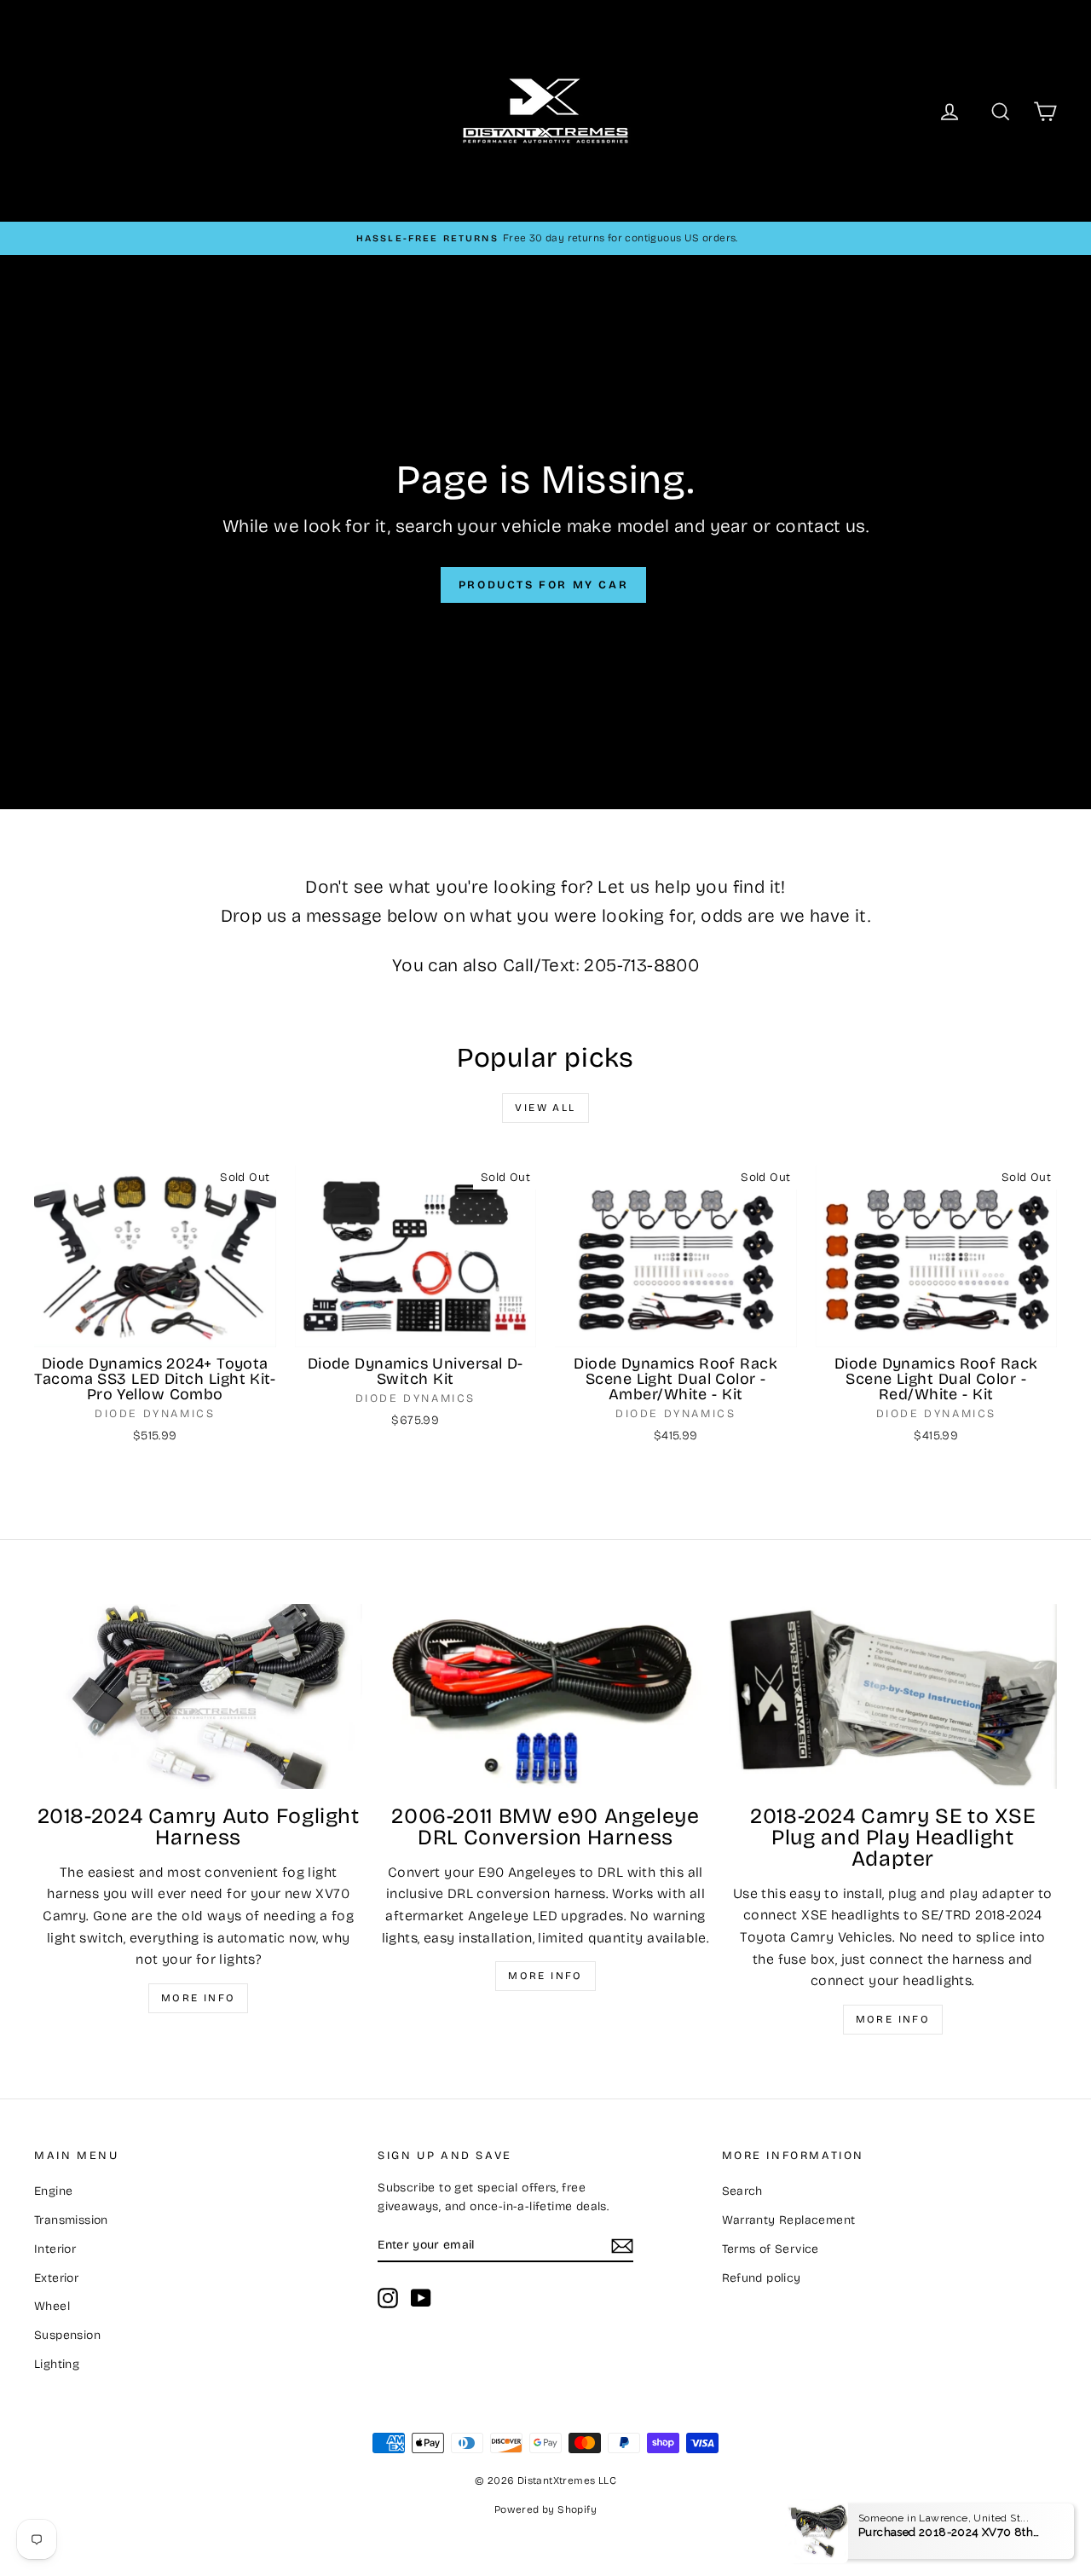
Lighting (57, 2364)
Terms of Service (771, 2249)
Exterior (56, 2278)
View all (545, 1108)
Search (742, 2191)
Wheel (52, 2306)
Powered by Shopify (545, 2509)
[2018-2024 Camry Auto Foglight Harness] (198, 1696)
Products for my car (543, 585)
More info (199, 1998)
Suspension (67, 2335)
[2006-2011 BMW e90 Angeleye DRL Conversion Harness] (545, 1696)
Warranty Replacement (789, 2220)
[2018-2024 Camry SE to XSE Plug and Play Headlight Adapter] (893, 1696)
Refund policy (762, 2278)
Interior (55, 2249)
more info (893, 2019)
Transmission (71, 2220)
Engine (53, 2191)
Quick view (155, 1329)
